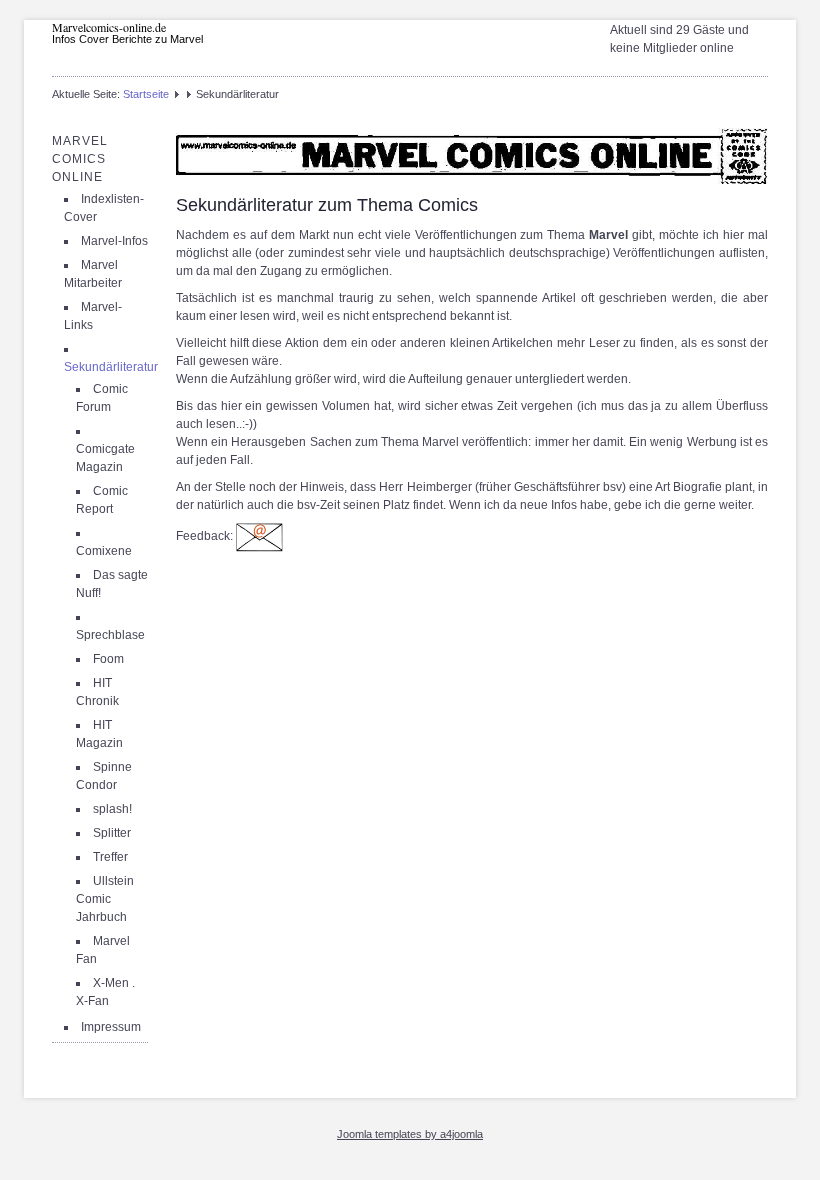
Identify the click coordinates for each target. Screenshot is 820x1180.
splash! (112, 809)
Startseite (146, 94)
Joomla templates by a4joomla (410, 1134)
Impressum (111, 1027)
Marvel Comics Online (80, 159)
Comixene (104, 551)
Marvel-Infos (114, 241)
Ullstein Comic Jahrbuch (105, 899)
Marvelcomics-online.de (109, 27)
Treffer (110, 857)
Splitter (112, 833)
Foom (108, 659)
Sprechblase (110, 635)
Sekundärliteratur (111, 367)
